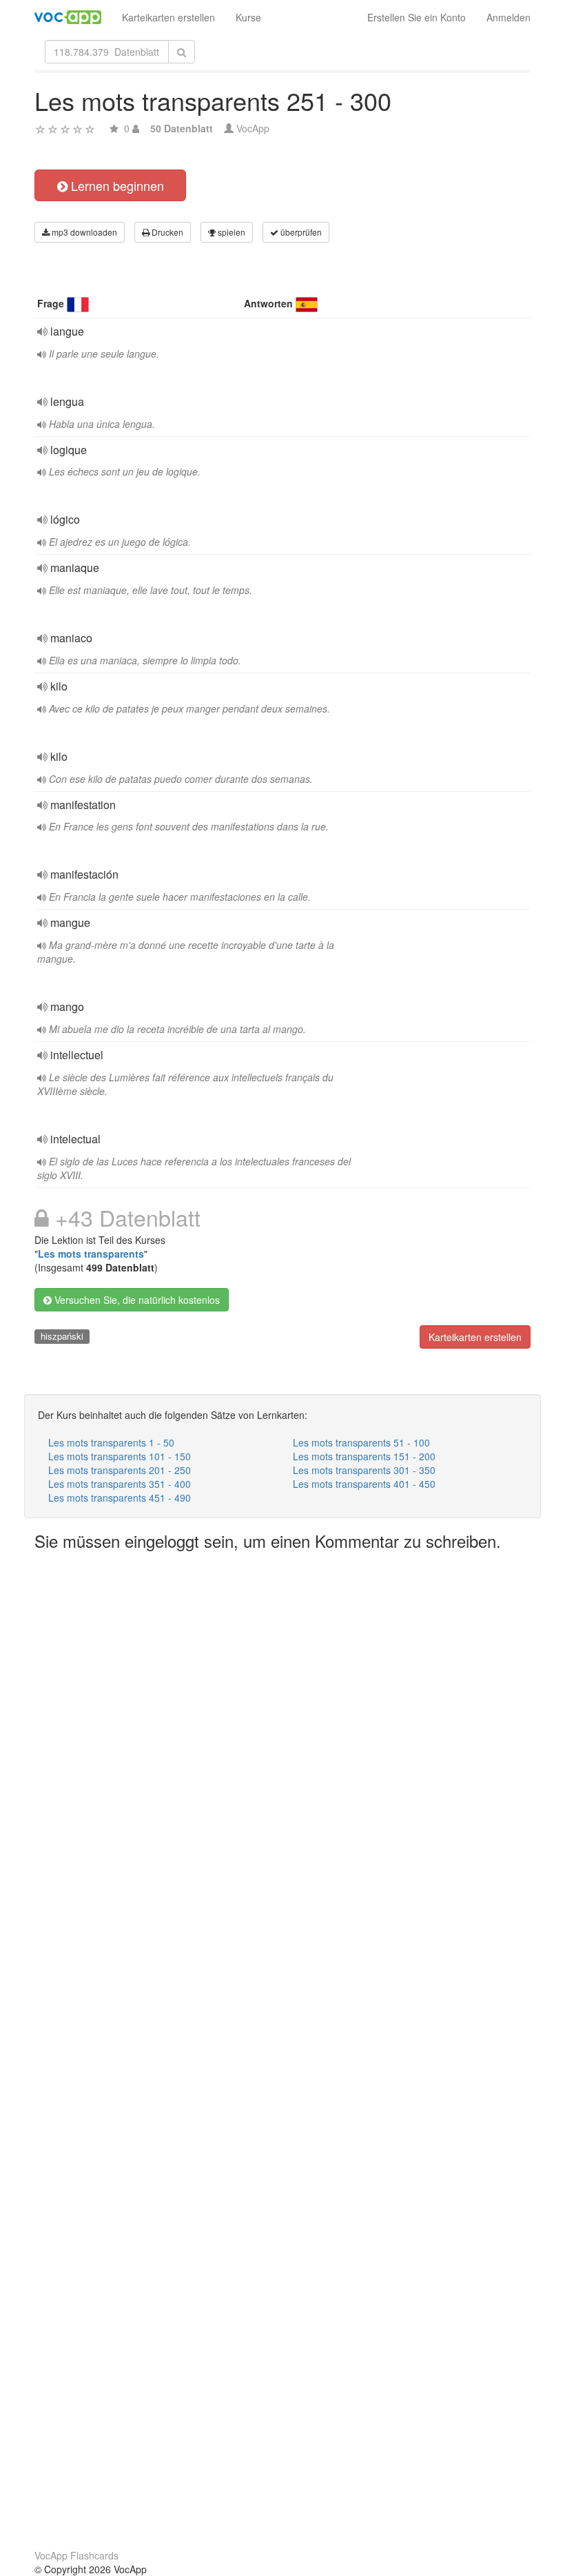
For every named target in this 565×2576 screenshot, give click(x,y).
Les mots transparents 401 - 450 (364, 1484)
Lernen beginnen (116, 185)
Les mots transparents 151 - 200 (364, 1456)
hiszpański (62, 1336)
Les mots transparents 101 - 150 (120, 1456)
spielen (230, 232)
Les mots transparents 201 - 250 (120, 1470)
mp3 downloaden (83, 232)
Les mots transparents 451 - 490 (120, 1497)
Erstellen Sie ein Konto (417, 17)
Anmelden (508, 17)
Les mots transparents (91, 1254)
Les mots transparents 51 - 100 (361, 1442)
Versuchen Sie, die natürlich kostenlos (136, 1300)
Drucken (166, 232)
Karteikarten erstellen (168, 17)
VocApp (253, 128)
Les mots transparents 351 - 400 (120, 1484)
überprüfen (300, 232)
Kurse (248, 17)
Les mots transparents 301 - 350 (364, 1470)
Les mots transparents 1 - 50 (111, 1442)
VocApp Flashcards (76, 2555)
